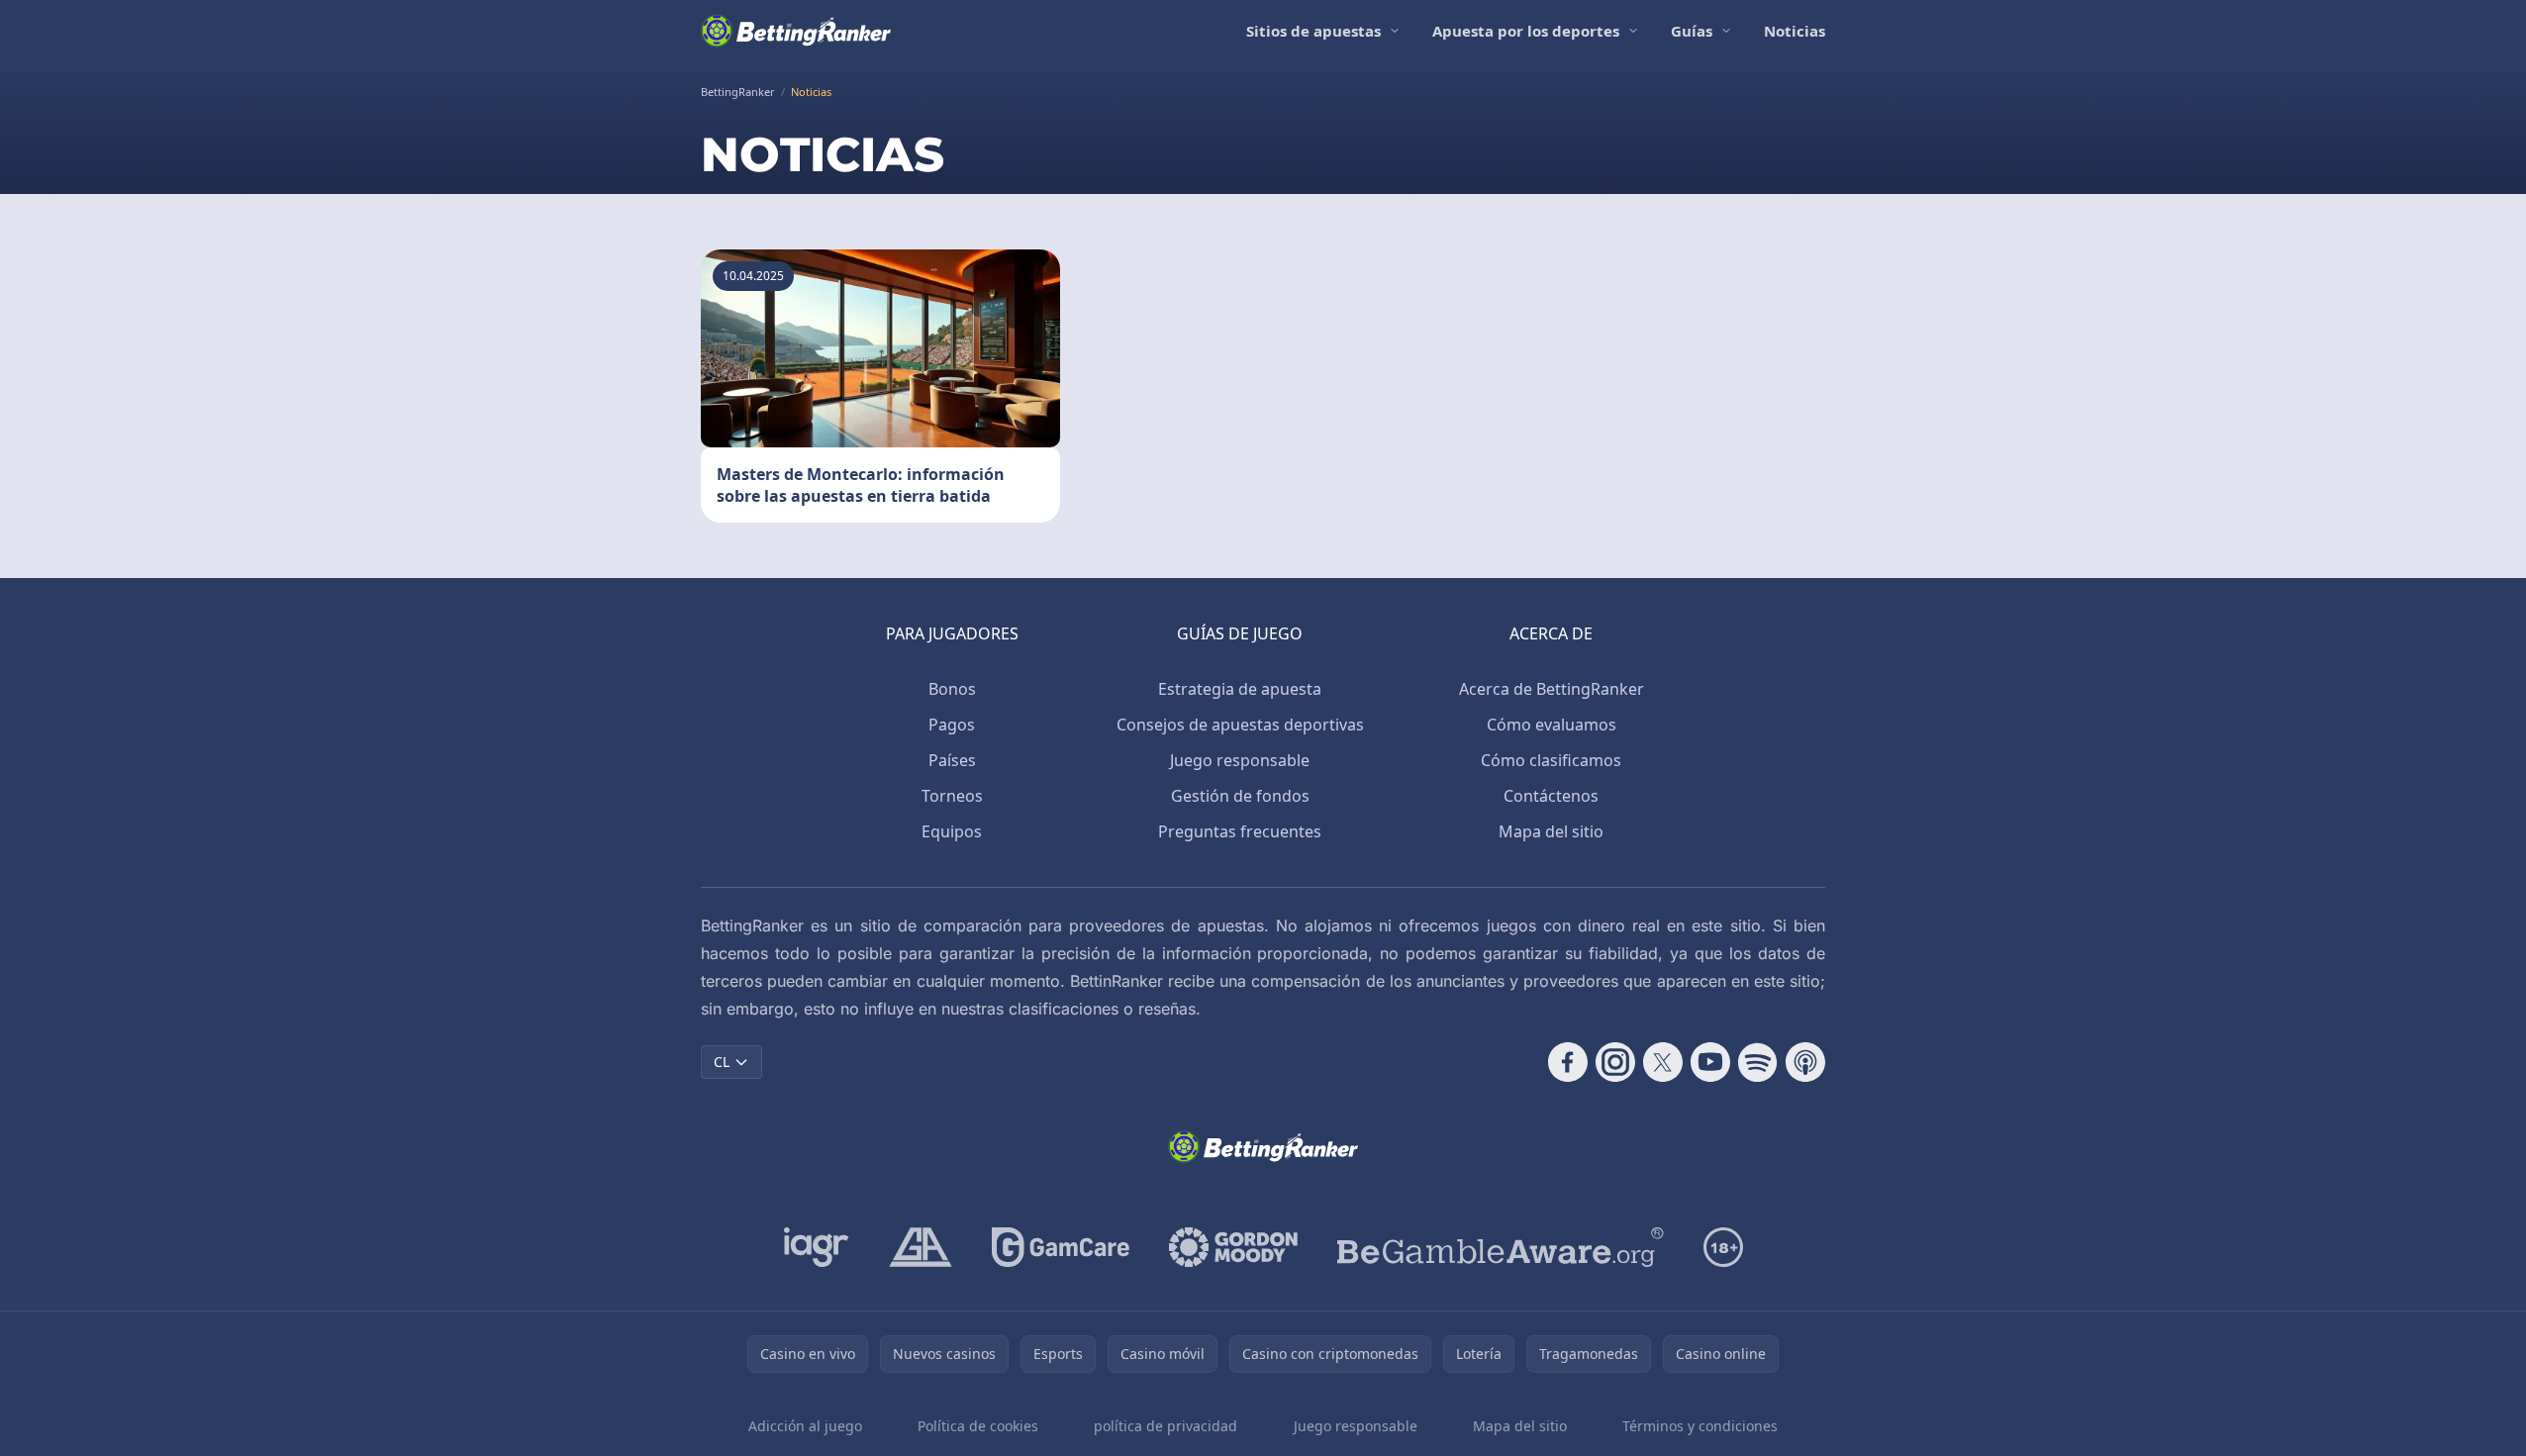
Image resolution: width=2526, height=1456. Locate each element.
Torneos (952, 796)
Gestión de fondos (1240, 796)
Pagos (952, 725)
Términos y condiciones (1700, 1426)
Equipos (952, 831)
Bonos (952, 689)
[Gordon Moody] (1233, 1247)
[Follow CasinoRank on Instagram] (1615, 1062)
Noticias (1795, 31)
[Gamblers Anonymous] (921, 1247)
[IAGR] (817, 1247)
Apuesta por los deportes (1526, 31)
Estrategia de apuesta (1240, 689)
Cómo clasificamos (1551, 760)
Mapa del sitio (1551, 831)
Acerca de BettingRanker (1552, 689)
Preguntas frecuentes (1240, 831)
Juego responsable (1240, 760)
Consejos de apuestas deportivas (1240, 725)
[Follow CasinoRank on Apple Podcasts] (1805, 1062)
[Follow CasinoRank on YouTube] (1710, 1062)
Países (952, 760)
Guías (1692, 31)
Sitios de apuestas (1313, 31)
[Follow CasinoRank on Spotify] (1758, 1062)
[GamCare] (1061, 1247)
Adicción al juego (805, 1426)
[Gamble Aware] (1501, 1247)
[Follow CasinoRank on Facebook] (1568, 1062)
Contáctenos (1551, 796)
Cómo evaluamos (1552, 725)
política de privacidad (1166, 1426)
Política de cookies (978, 1426)
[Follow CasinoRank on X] (1663, 1062)
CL (722, 1062)
